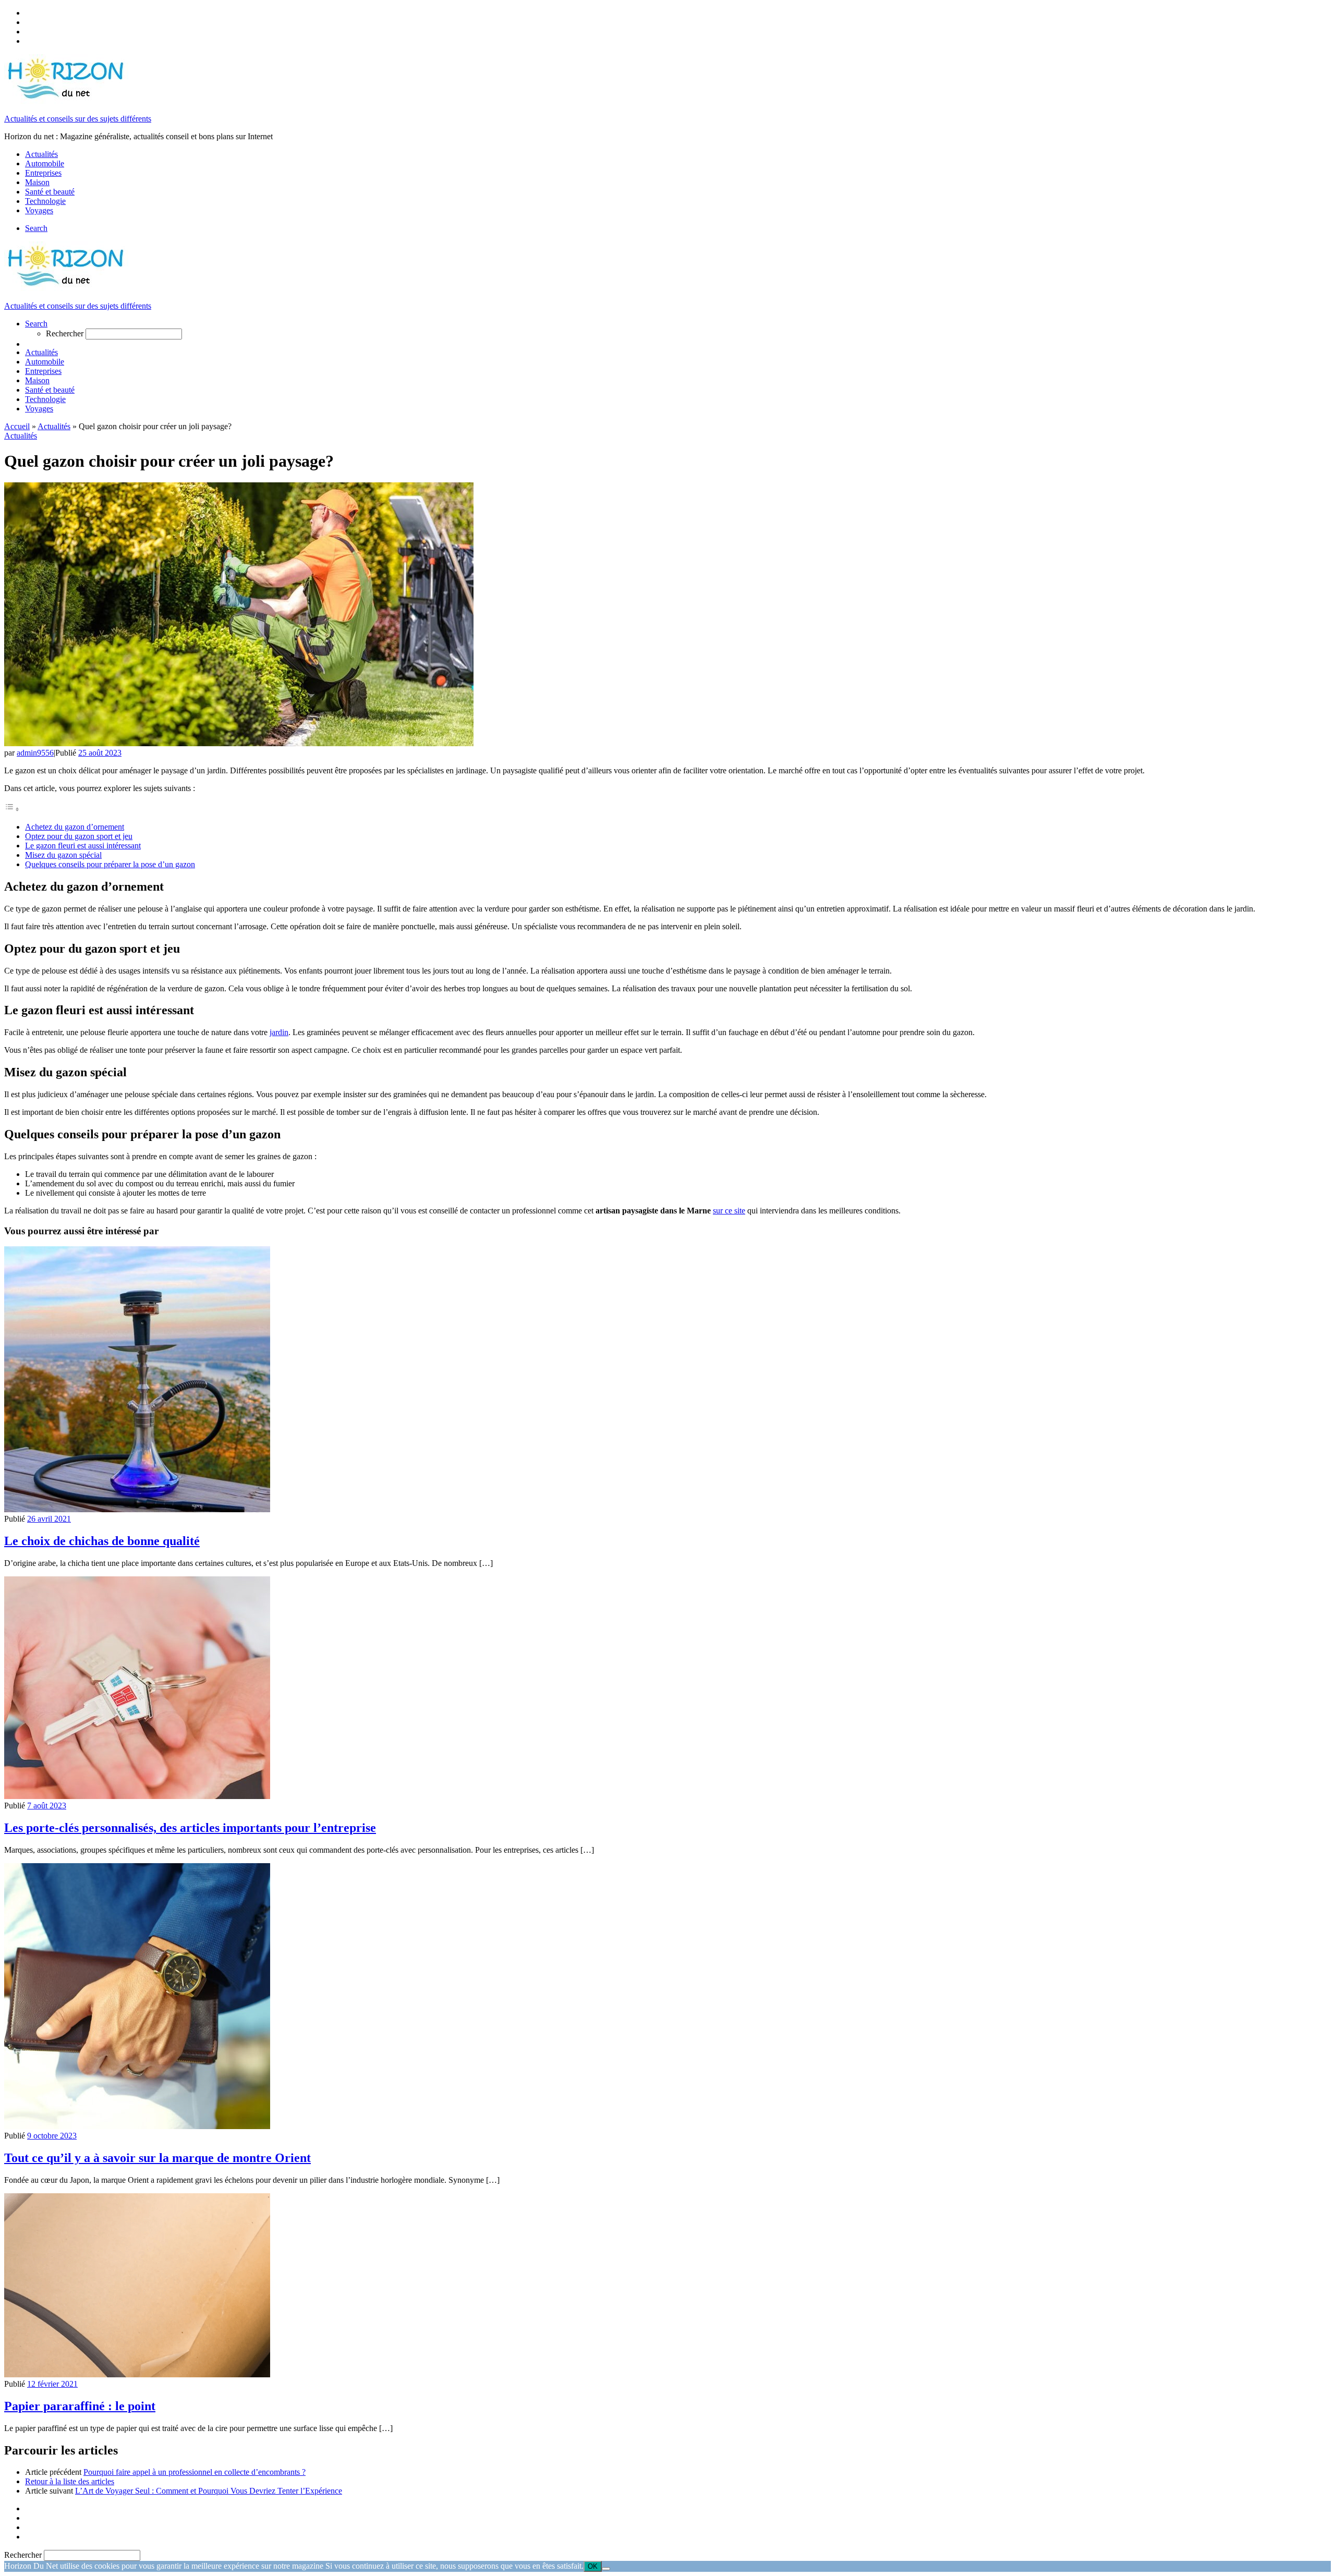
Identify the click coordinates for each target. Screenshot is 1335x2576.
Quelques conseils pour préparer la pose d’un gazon (110, 864)
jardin (279, 1032)
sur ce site (729, 1211)
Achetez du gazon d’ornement (75, 827)
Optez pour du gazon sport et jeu (79, 836)
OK (593, 2566)
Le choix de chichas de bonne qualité (102, 1541)
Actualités (54, 426)
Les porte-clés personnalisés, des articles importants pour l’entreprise (190, 1828)
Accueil (17, 426)
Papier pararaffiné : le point (80, 2406)
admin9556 (35, 753)
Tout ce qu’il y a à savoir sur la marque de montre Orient (157, 2158)
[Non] (606, 2569)
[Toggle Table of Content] (12, 809)
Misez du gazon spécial (63, 855)
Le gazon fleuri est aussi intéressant (83, 846)
